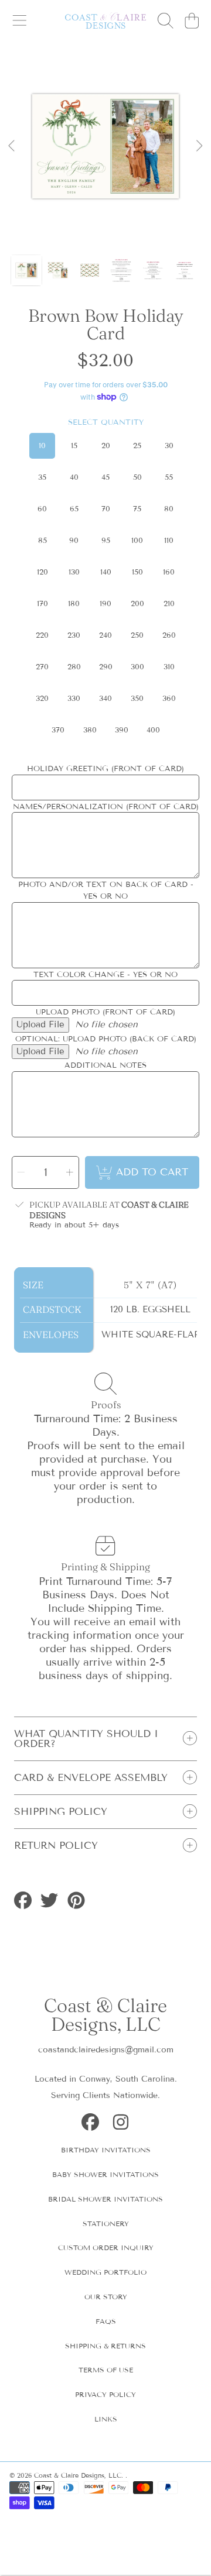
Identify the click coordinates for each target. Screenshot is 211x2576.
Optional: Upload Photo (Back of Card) (106, 1039)
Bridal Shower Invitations (105, 2199)
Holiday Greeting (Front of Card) (105, 769)
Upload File (40, 1024)
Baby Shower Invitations (105, 2174)
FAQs (106, 2321)
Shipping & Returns (105, 2346)
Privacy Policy (105, 2394)
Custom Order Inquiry (106, 2247)
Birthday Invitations (106, 2150)
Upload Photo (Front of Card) (105, 1012)
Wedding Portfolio (105, 2272)
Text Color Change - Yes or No (105, 975)
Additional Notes (105, 1065)
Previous (12, 146)
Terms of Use (106, 2370)
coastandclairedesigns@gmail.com (106, 2050)
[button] (19, 20)
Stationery (106, 2224)
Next (199, 146)
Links (106, 2419)
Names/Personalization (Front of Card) (106, 807)
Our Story (106, 2297)
